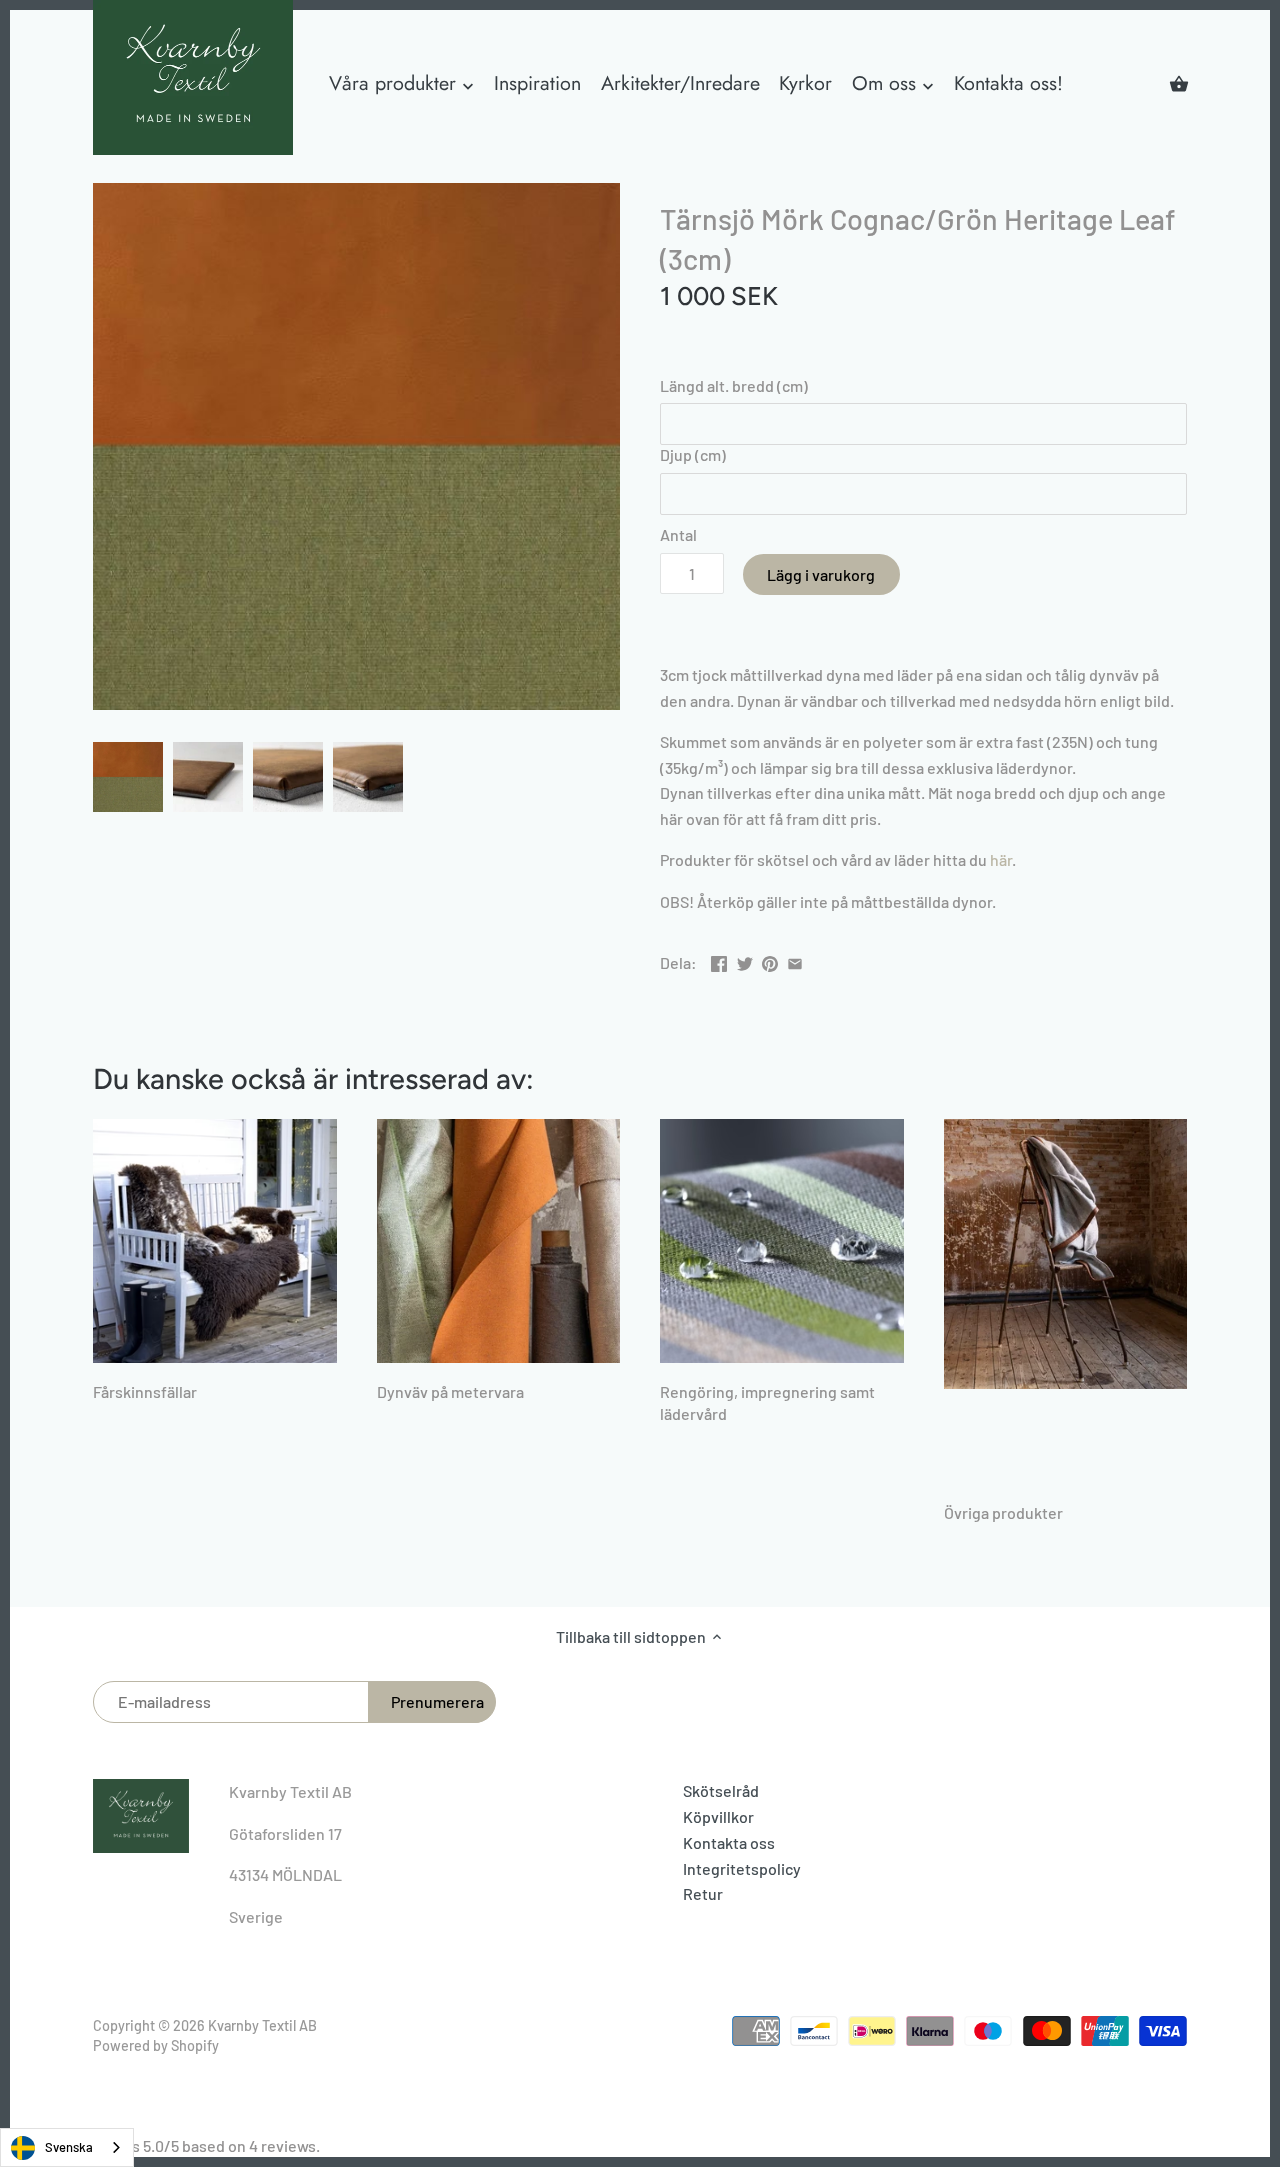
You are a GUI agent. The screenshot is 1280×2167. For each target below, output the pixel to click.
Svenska (69, 2147)
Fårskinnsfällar (145, 1391)
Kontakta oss (729, 1842)
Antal (678, 534)
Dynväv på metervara (450, 1391)
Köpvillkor (718, 1816)
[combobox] (67, 2147)
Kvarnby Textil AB (262, 2025)
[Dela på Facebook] (719, 960)
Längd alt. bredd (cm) (734, 385)
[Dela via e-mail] (795, 960)
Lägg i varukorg (821, 574)
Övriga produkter (1003, 1512)
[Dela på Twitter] (745, 960)
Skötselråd (721, 1790)
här (1001, 859)
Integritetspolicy (742, 1868)
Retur (703, 1893)
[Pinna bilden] (770, 960)
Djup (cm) (693, 454)
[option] (128, 777)
